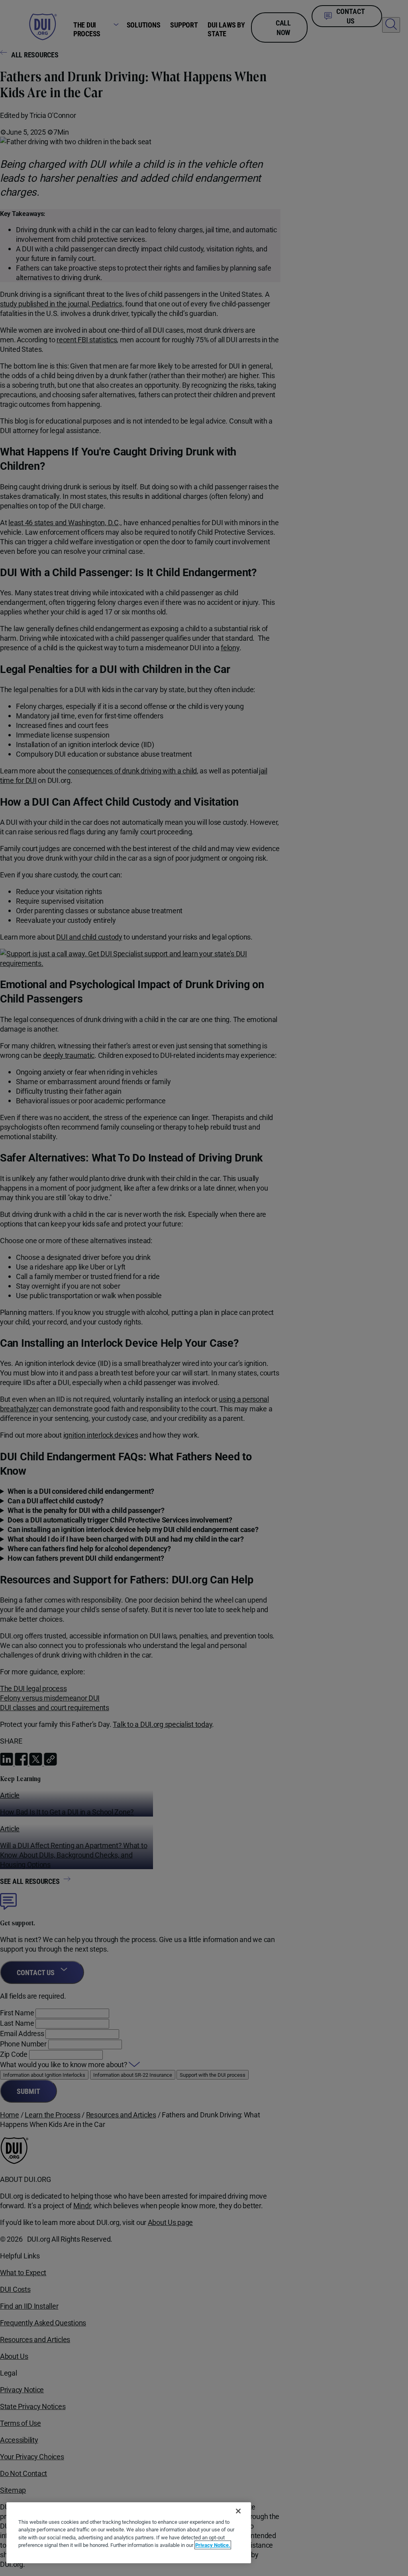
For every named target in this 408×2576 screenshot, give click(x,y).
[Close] (238, 2511)
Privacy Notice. (213, 2545)
